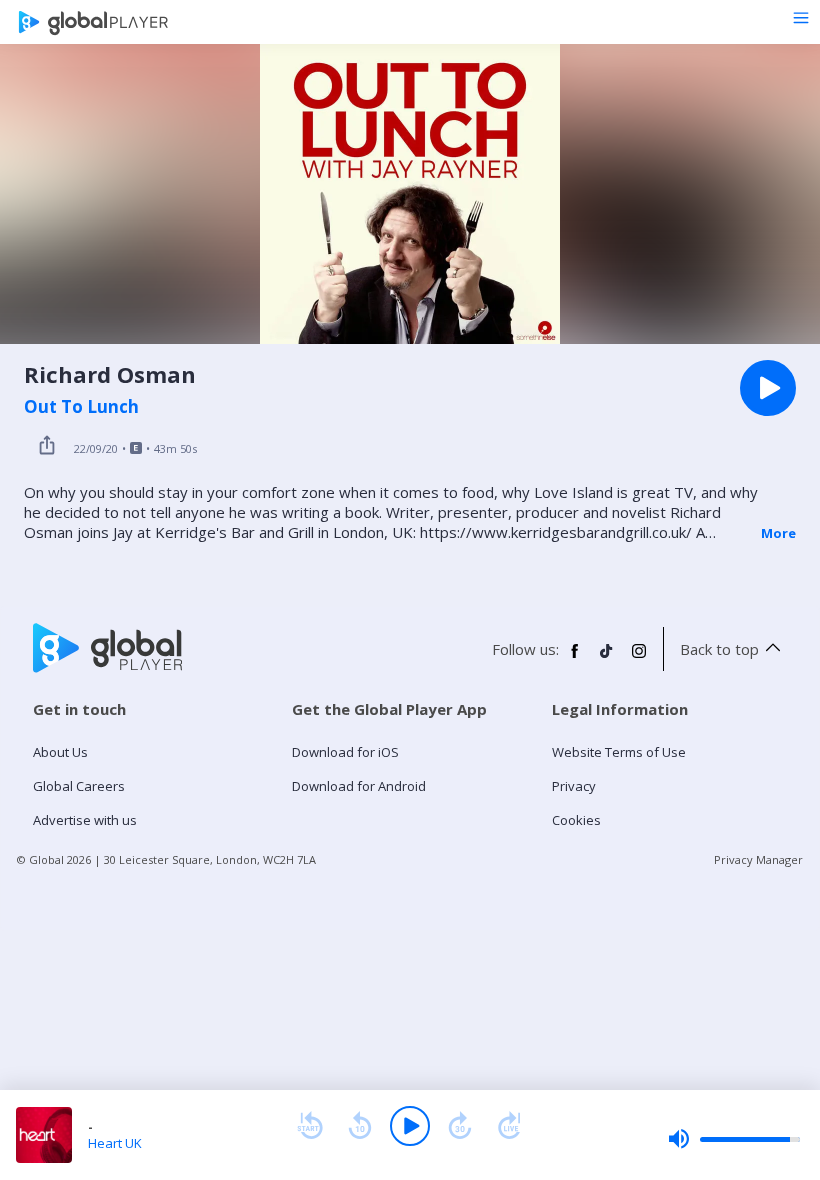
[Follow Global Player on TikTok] (607, 659)
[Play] (410, 1126)
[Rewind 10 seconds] (360, 1126)
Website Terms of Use (619, 752)
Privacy (574, 786)
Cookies (576, 820)
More (778, 533)
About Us (60, 752)
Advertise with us (85, 820)
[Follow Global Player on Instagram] (639, 659)
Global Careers (79, 786)
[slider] (734, 1139)
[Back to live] (510, 1126)
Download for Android (359, 786)
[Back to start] (310, 1126)
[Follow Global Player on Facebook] (575, 659)
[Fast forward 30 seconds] (460, 1126)
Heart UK (115, 1143)
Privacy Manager (758, 859)
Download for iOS (345, 752)
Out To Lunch (81, 407)
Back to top (719, 649)
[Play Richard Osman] (768, 388)
